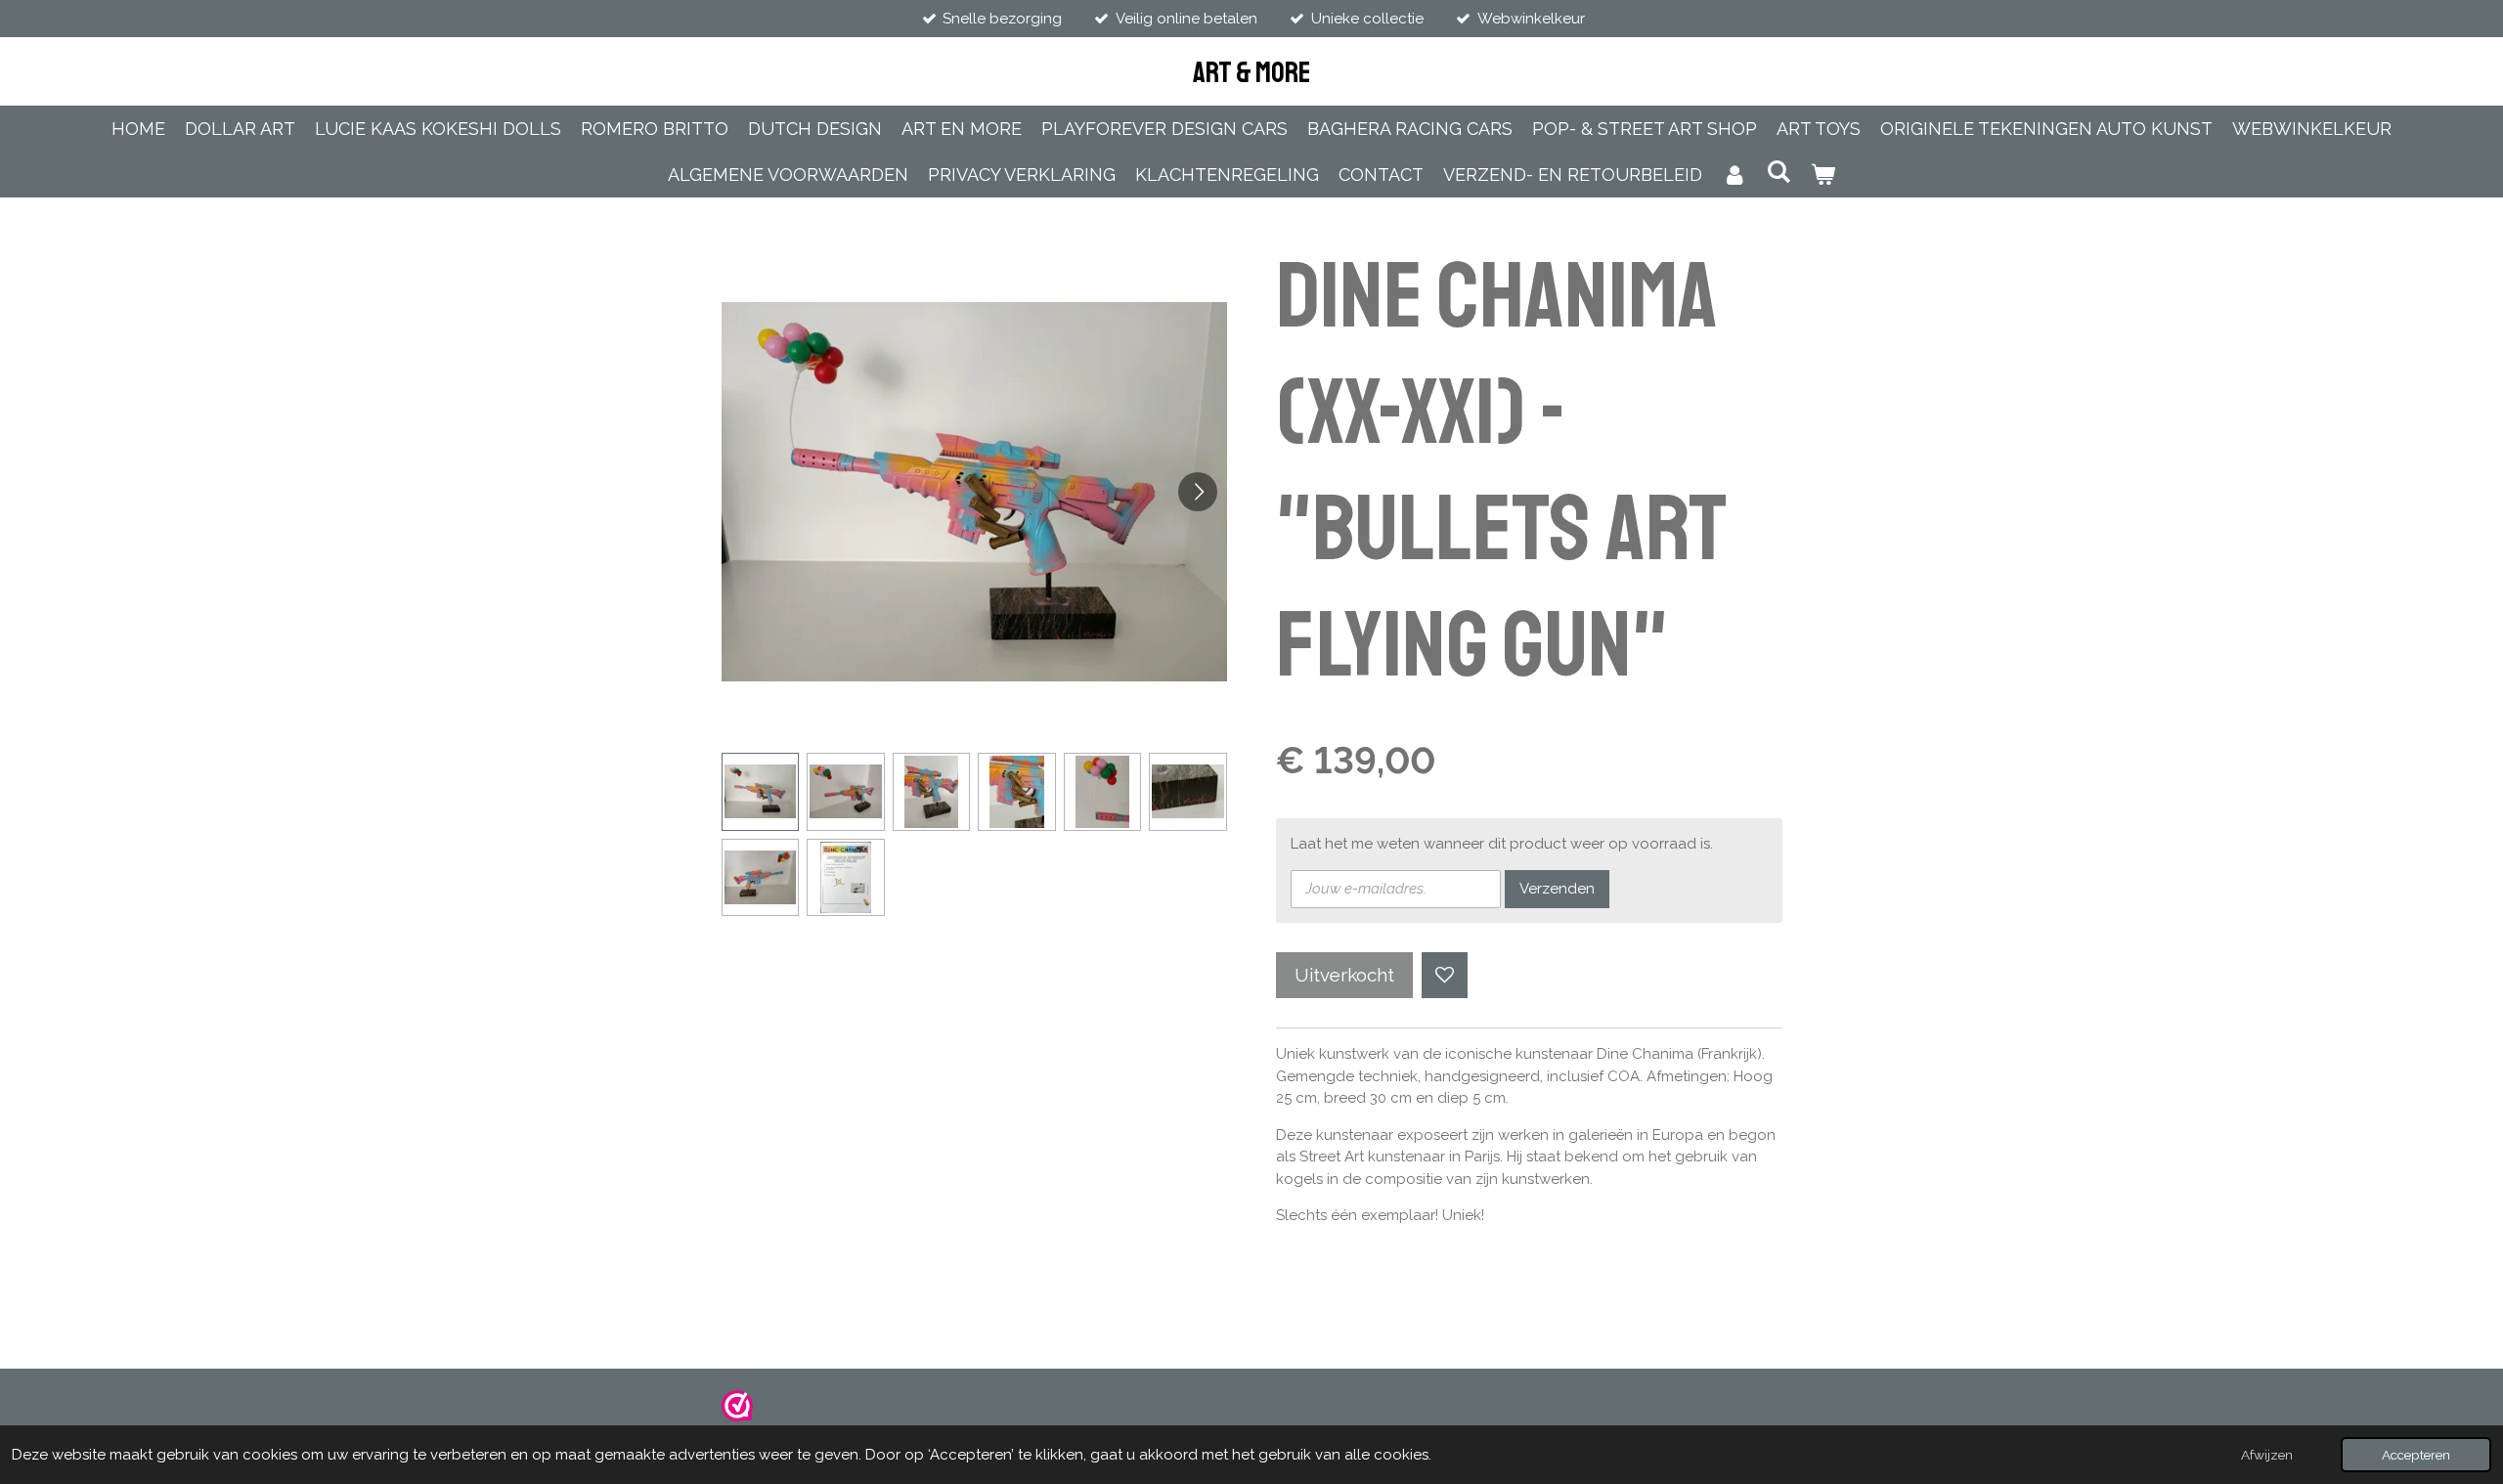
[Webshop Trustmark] (737, 1417)
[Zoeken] (1778, 172)
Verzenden (1557, 889)
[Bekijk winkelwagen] (1823, 175)
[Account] (1734, 175)
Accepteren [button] (2416, 1455)
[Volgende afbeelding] (1198, 492)
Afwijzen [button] (2267, 1455)
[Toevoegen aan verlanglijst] (1445, 975)
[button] (761, 792)
